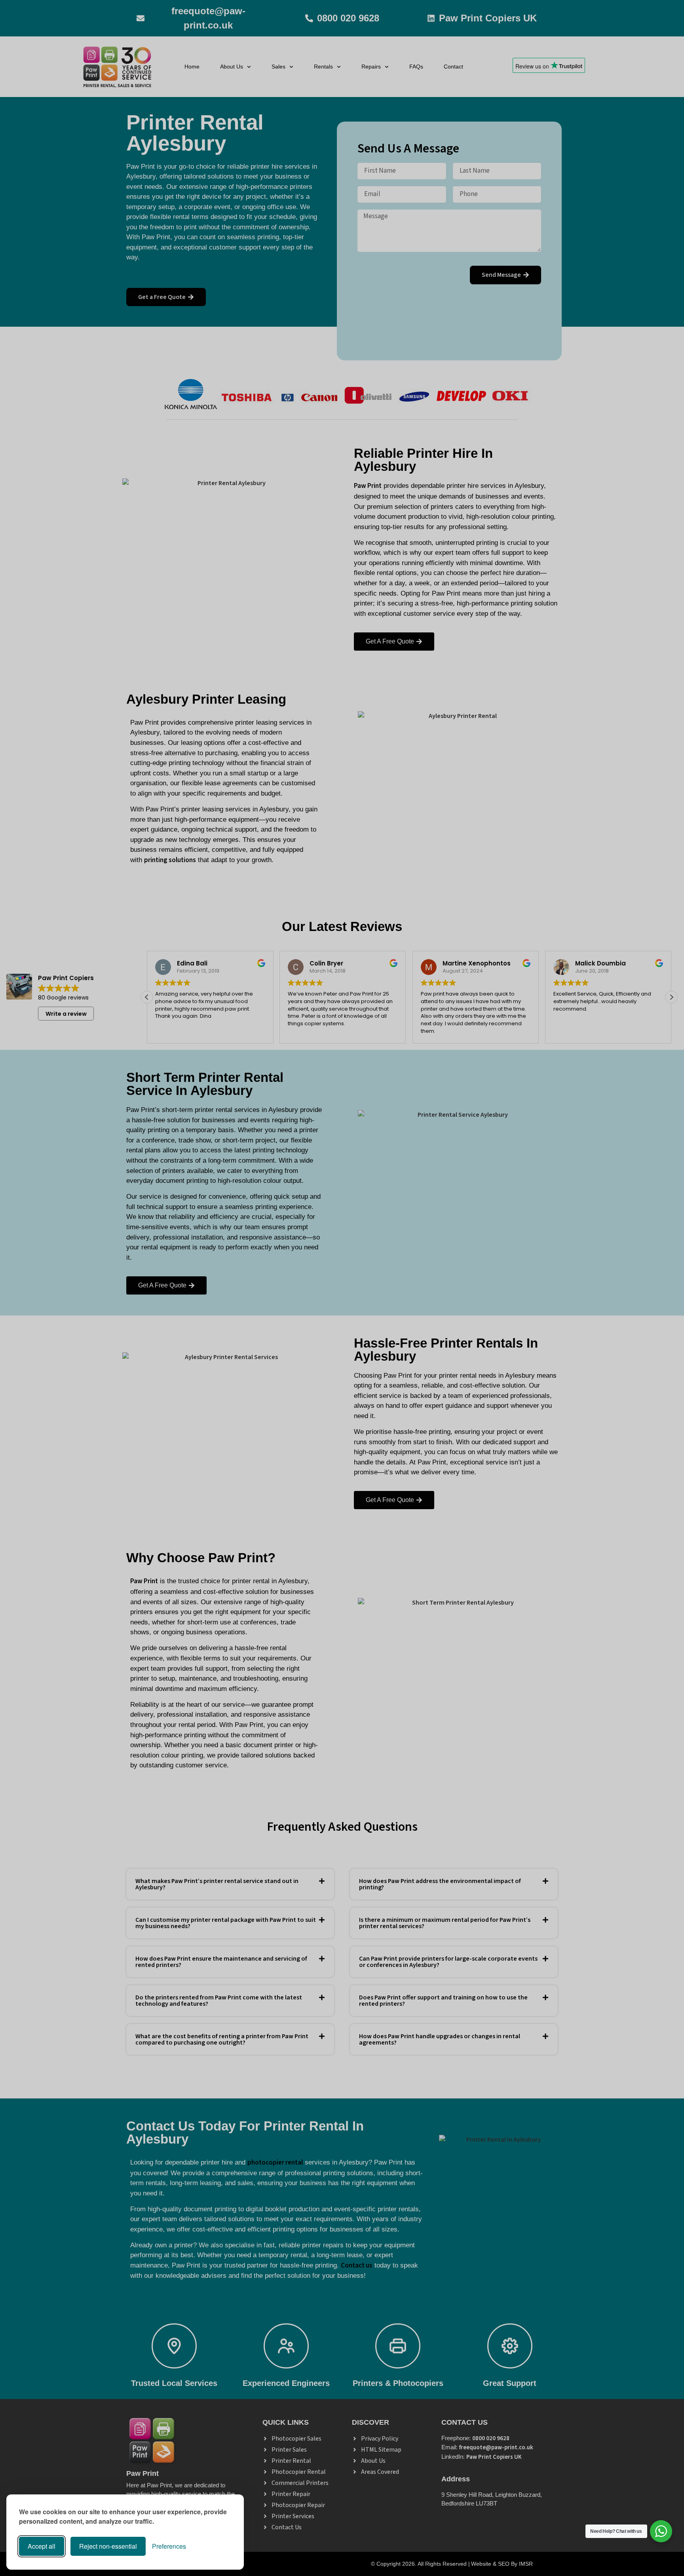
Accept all (42, 2546)
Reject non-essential (108, 2546)
